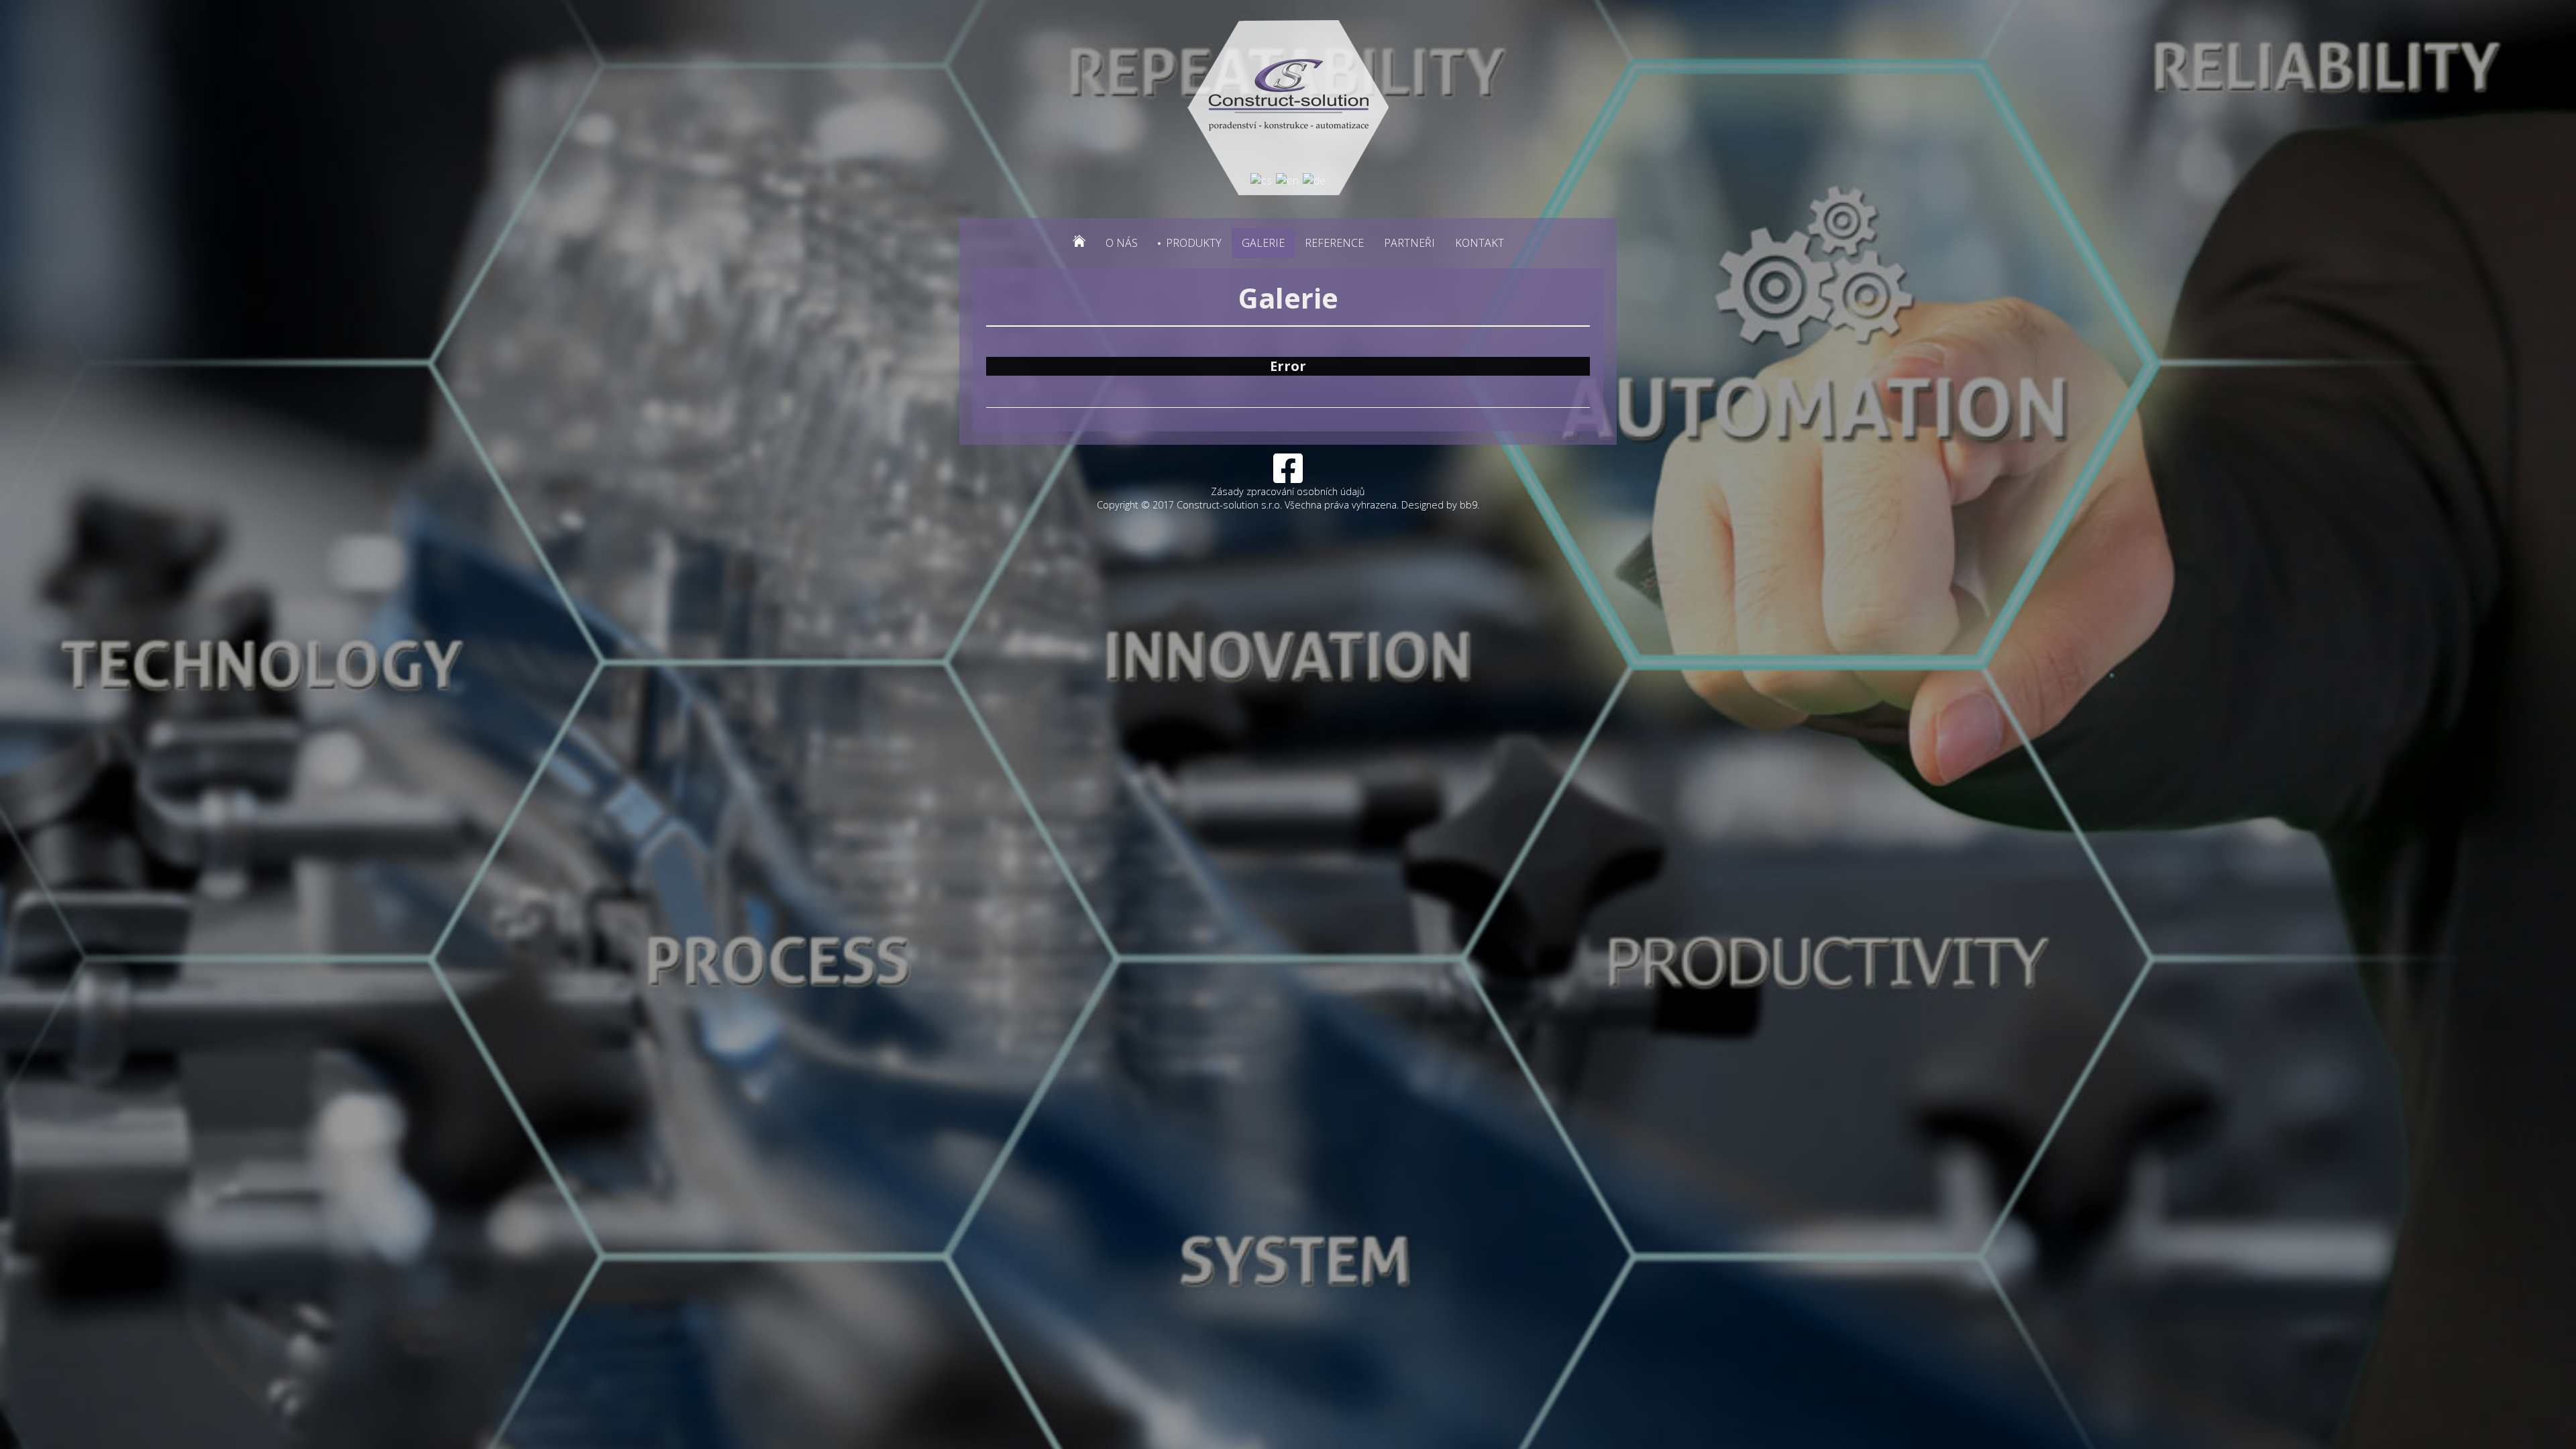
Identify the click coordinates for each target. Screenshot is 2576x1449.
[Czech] (1261, 179)
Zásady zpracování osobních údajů (1288, 491)
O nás (1122, 243)
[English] (1287, 179)
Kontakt (1480, 243)
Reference (1334, 243)
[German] (1314, 179)
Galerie (1263, 243)
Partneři (1409, 243)
